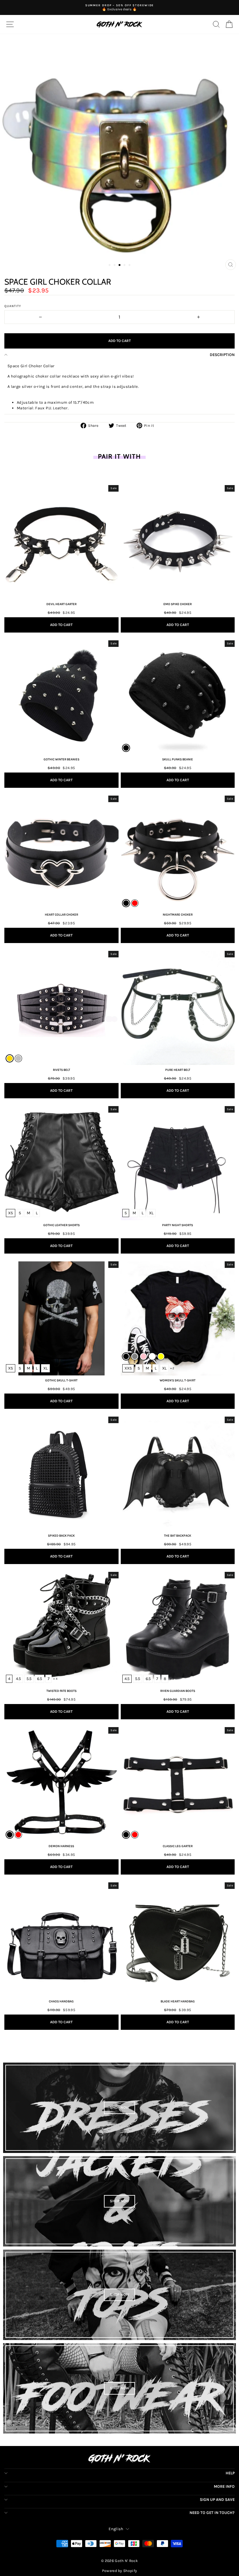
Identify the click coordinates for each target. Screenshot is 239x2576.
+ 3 (172, 1679)
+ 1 (53, 1368)
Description (222, 355)
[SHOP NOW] (119, 2108)
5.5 (29, 1679)
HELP (230, 2473)
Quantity (13, 306)
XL (151, 1213)
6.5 (40, 1679)
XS (11, 1213)
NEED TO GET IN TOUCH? (212, 2513)
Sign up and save (217, 2499)
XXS (128, 1368)
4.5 (18, 1679)
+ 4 (55, 1679)
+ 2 (172, 1368)
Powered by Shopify (120, 2571)
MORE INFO (224, 2486)
